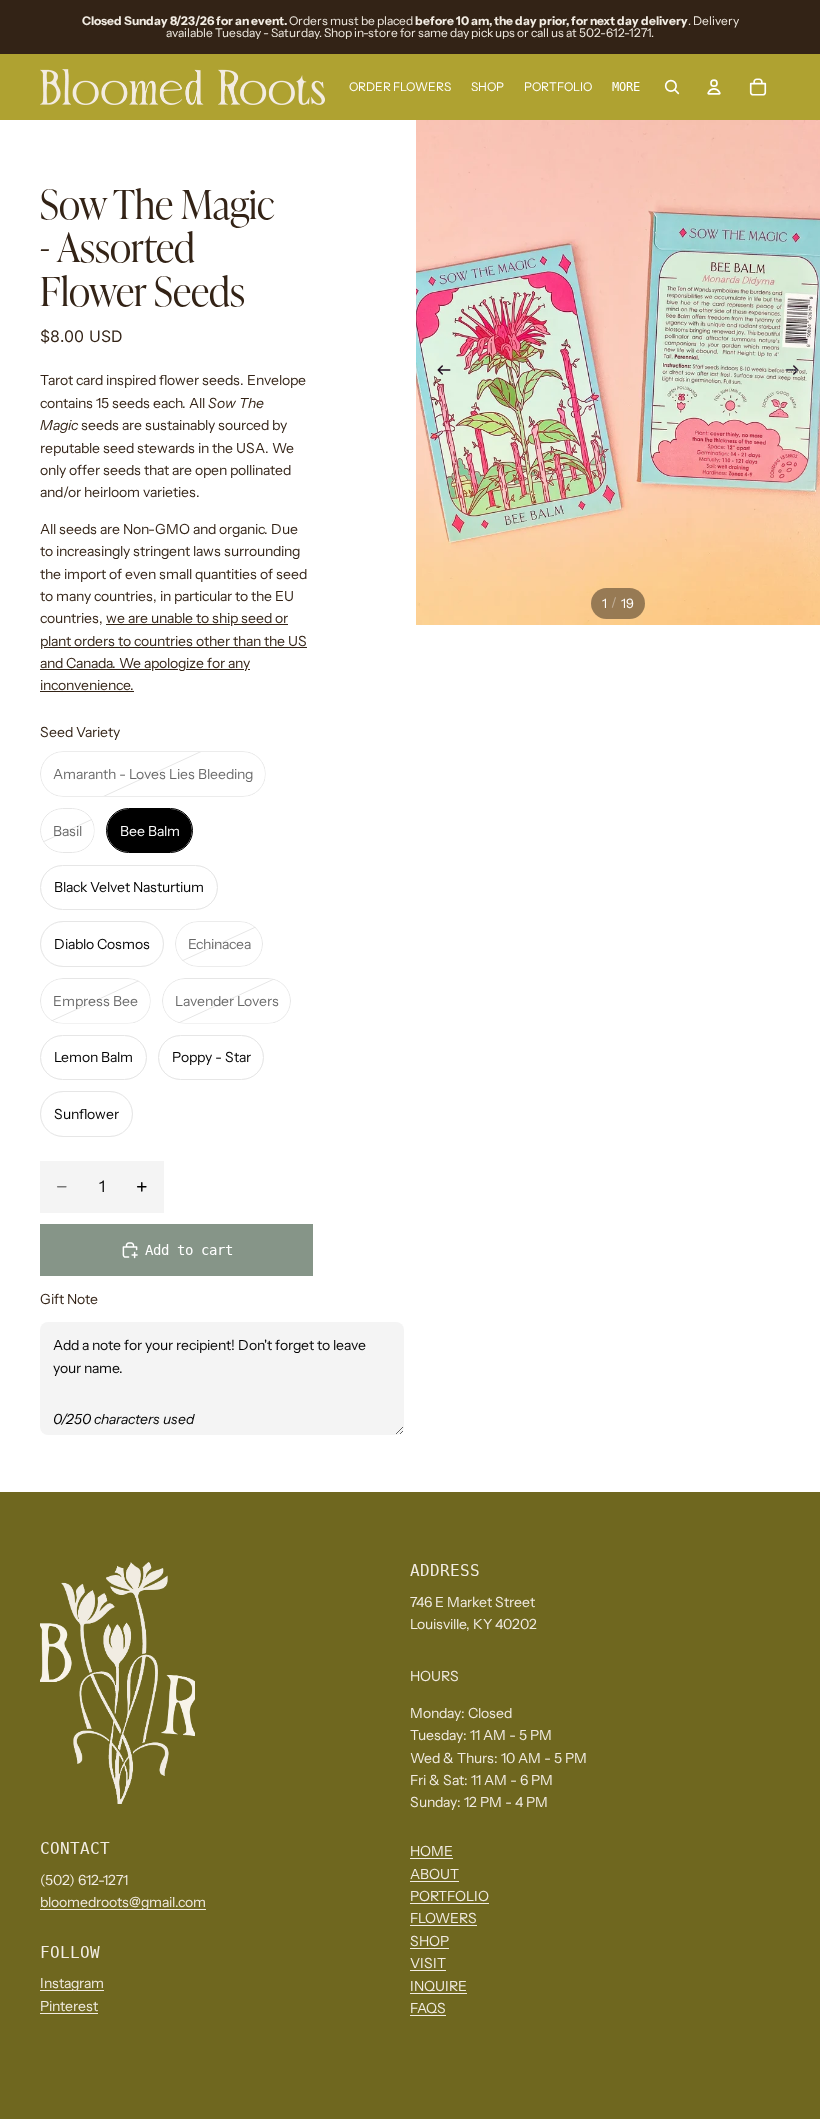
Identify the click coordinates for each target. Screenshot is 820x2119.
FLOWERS (443, 1919)
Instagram (72, 1984)
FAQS (428, 2008)
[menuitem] (626, 87)
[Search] (672, 87)
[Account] (714, 87)
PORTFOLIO (449, 1897)
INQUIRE (438, 1986)
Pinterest (69, 2006)
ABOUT (434, 1874)
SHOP (429, 1941)
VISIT (428, 1964)
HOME (431, 1852)
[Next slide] (798, 373)
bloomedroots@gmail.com (123, 1903)
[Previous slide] (438, 373)
